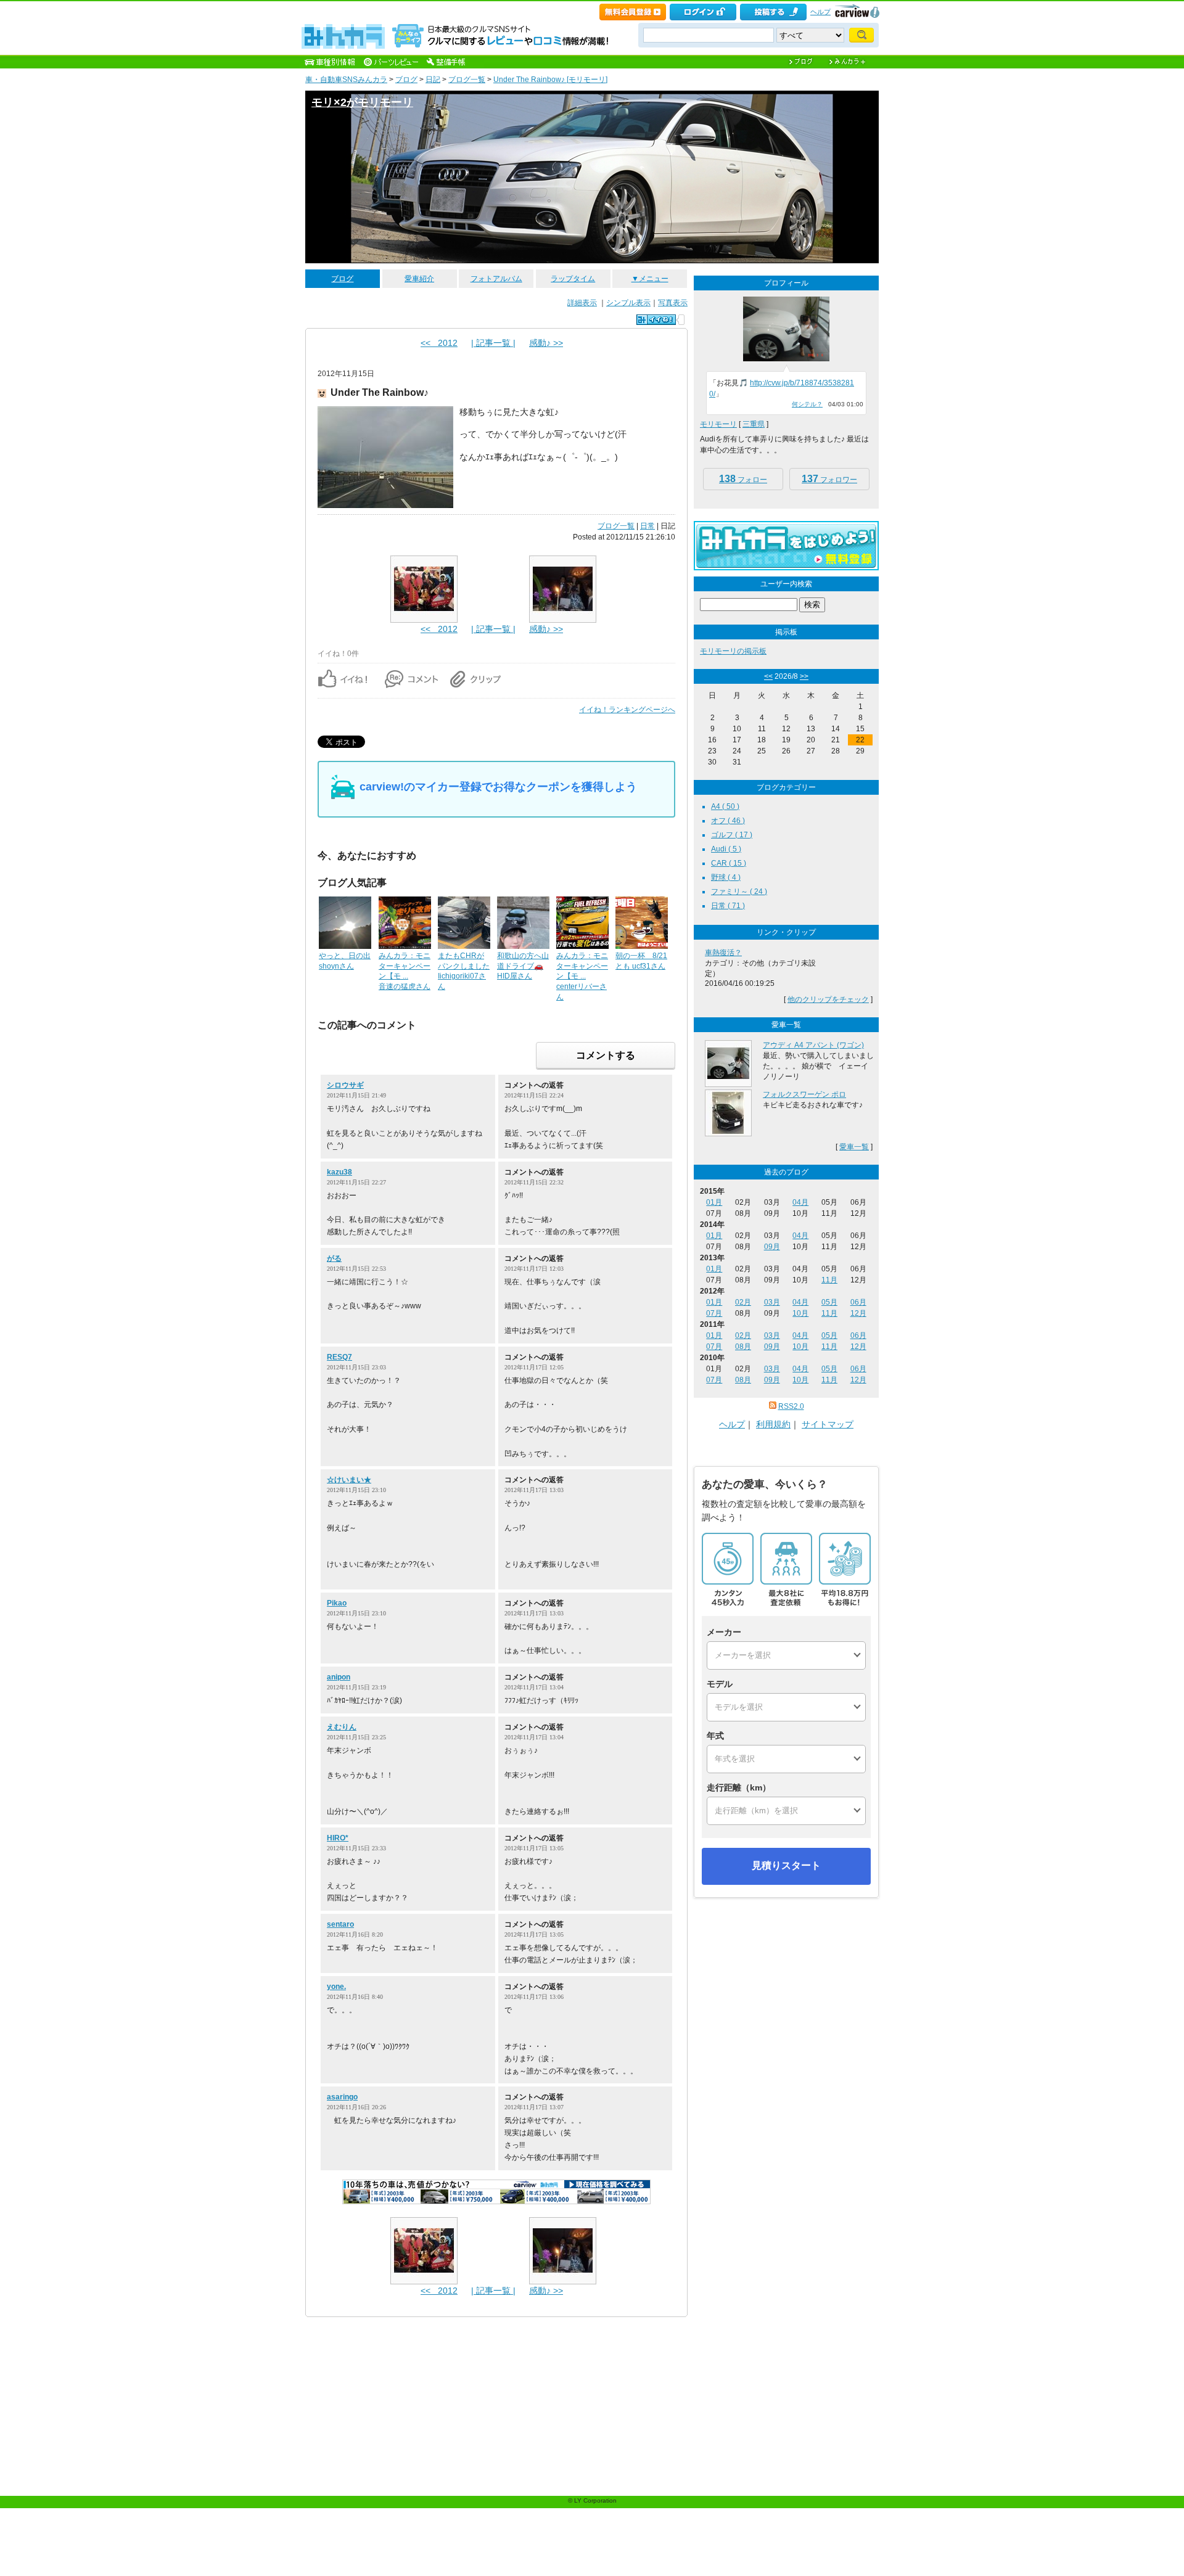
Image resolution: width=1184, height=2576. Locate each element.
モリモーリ (718, 424)
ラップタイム (573, 279)
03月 (772, 1302)
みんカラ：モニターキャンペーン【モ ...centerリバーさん (582, 976)
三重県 (754, 424)
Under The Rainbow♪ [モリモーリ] (550, 80)
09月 (772, 1247)
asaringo (342, 2097)
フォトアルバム (496, 279)
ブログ (406, 80)
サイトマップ (828, 1424)
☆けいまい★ (349, 1480)
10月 (800, 1313)
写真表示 (673, 303)
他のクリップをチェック (828, 999)
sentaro (340, 1924)
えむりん (342, 1727)
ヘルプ (820, 12)
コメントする (606, 1055)
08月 (743, 1347)
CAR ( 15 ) (729, 863)
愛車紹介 (419, 279)
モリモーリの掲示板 (733, 651)
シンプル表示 (628, 303)
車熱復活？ (723, 953)
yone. (336, 1987)
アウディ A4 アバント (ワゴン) (813, 1045)
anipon (339, 1677)
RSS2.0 (791, 1406)
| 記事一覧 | (493, 343)
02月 (743, 1302)
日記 (433, 80)
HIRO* (338, 1838)
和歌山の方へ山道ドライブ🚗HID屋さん (523, 966)
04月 (800, 1202)
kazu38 (339, 1172)
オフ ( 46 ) (728, 821)
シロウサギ (345, 1085)
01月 (714, 1202)
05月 (829, 1302)
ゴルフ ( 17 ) (732, 835)
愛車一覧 (854, 1147)
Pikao (337, 1603)
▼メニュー (650, 279)
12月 (858, 1313)
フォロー (743, 479)
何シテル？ (807, 404)
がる (334, 1258)
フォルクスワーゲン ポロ (804, 1094)
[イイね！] (656, 320)
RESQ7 (339, 1357)
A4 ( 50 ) (725, 806)
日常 (647, 526)
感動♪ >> (546, 343)
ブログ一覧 (467, 80)
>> (804, 676)
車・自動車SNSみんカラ (346, 80)
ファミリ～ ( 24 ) (739, 892)
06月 (858, 1302)
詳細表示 (582, 303)
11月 (829, 1280)
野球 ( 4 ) (726, 877)
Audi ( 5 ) (726, 849)
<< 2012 (439, 343)
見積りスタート (786, 1865)
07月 (714, 1313)
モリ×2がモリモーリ (362, 102)
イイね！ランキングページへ (627, 710)
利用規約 (773, 1424)
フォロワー (829, 479)
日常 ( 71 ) (728, 906)
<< (768, 676)
